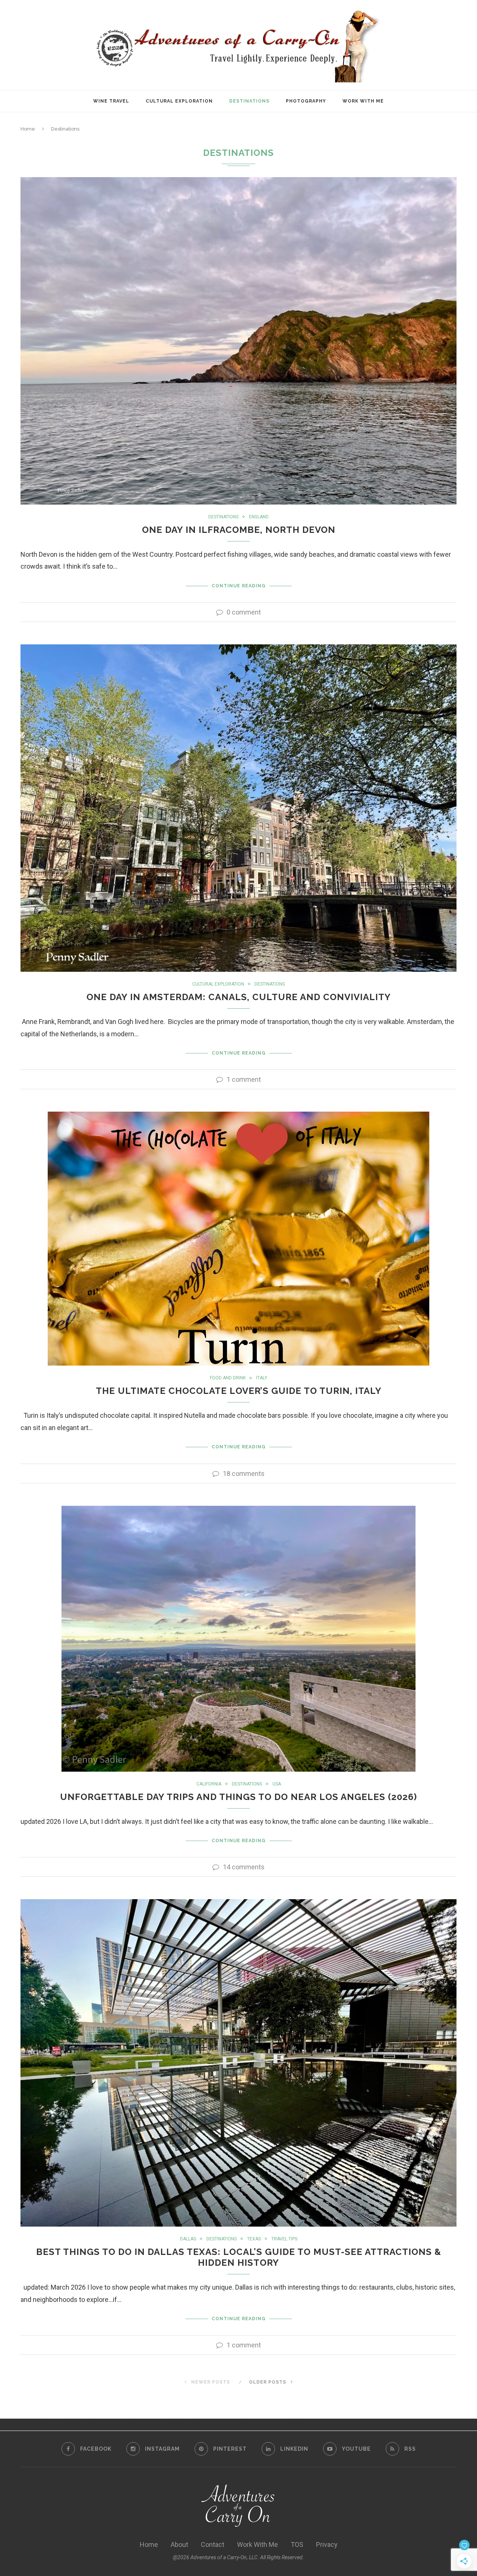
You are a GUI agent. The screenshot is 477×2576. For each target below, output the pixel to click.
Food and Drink (228, 1378)
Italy (262, 1378)
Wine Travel (111, 101)
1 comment (244, 1079)
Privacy (327, 2544)
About (179, 2544)
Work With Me (363, 101)
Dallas (188, 2239)
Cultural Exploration (179, 101)
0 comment (244, 612)
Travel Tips (284, 2239)
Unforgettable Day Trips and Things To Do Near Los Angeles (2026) (238, 1797)
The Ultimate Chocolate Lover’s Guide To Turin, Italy (239, 1391)
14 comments (244, 1867)
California (209, 1784)
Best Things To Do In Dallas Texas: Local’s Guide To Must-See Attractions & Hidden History (239, 2257)
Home (28, 129)
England (259, 517)
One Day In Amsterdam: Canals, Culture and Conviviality (239, 997)
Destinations (249, 101)
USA (277, 1784)
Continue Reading (239, 586)
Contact (213, 2544)
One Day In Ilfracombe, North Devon (239, 530)
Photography (306, 101)
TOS (297, 2544)
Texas (254, 2239)
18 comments (244, 1474)
